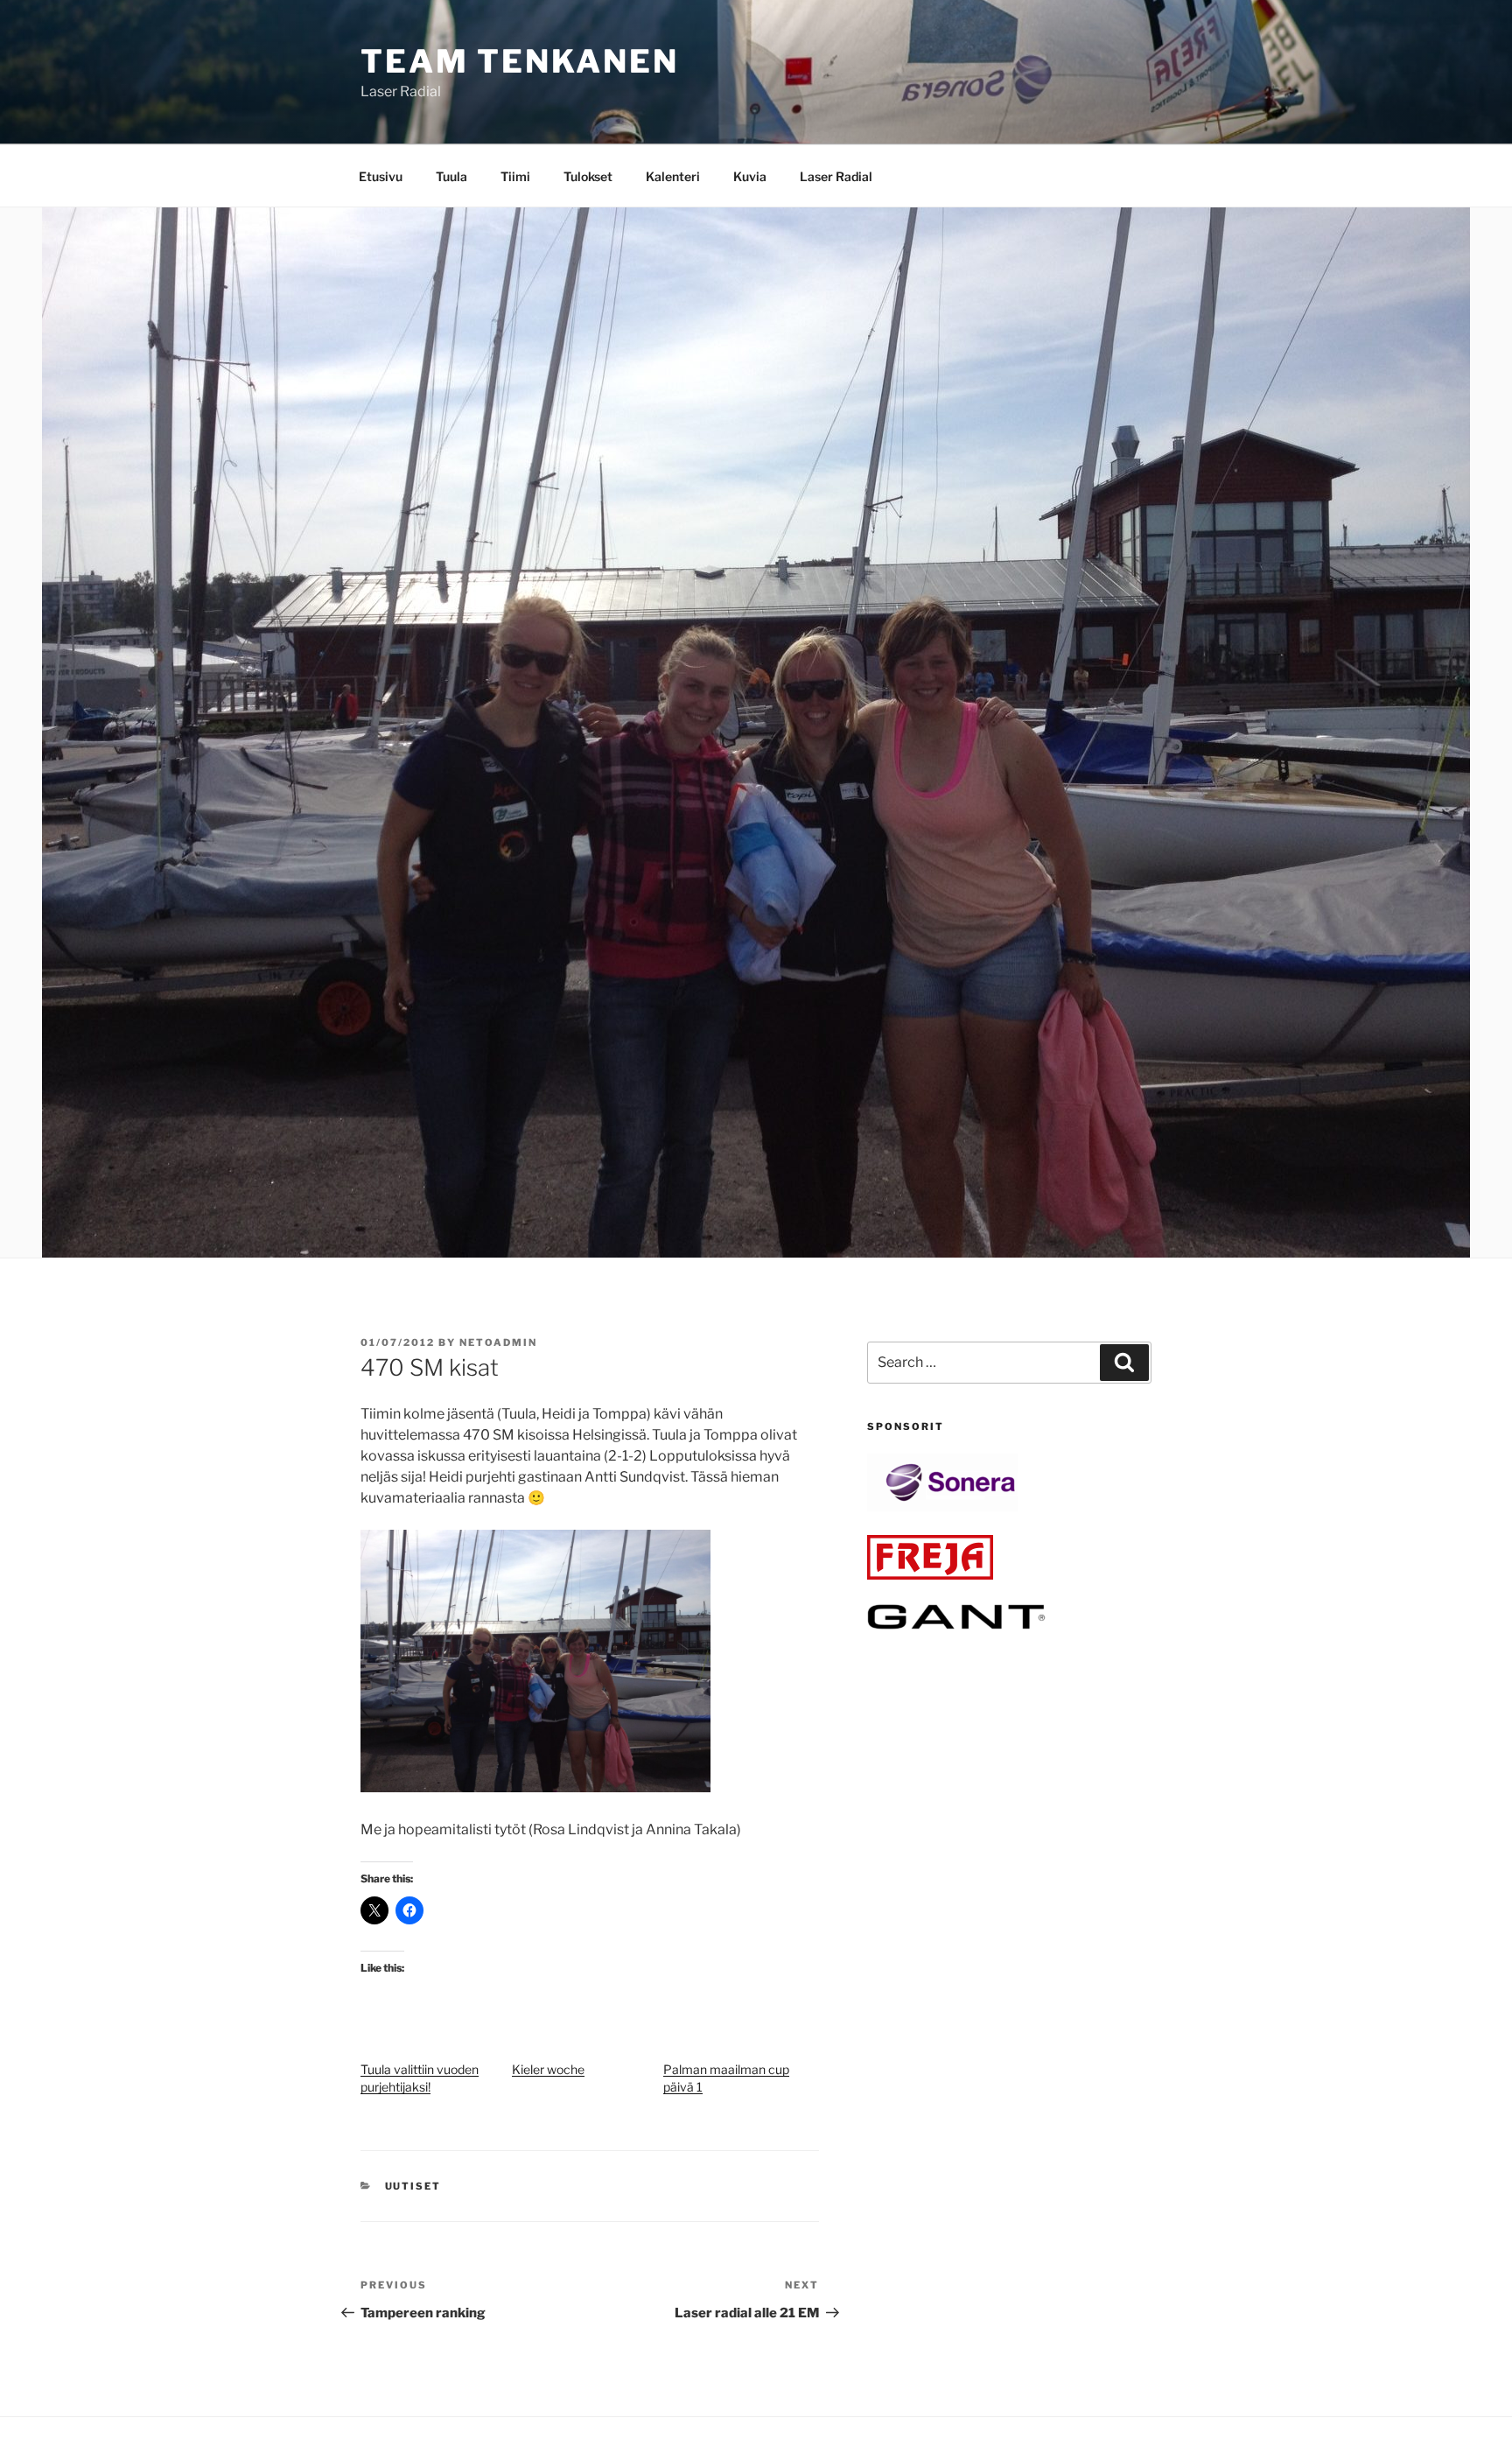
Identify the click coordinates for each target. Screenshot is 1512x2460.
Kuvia (750, 176)
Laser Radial (836, 176)
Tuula (451, 176)
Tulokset (588, 176)
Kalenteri (673, 176)
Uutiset (413, 2186)
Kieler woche (548, 2069)
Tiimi (515, 176)
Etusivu (381, 176)
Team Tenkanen (519, 61)
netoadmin (498, 1342)
